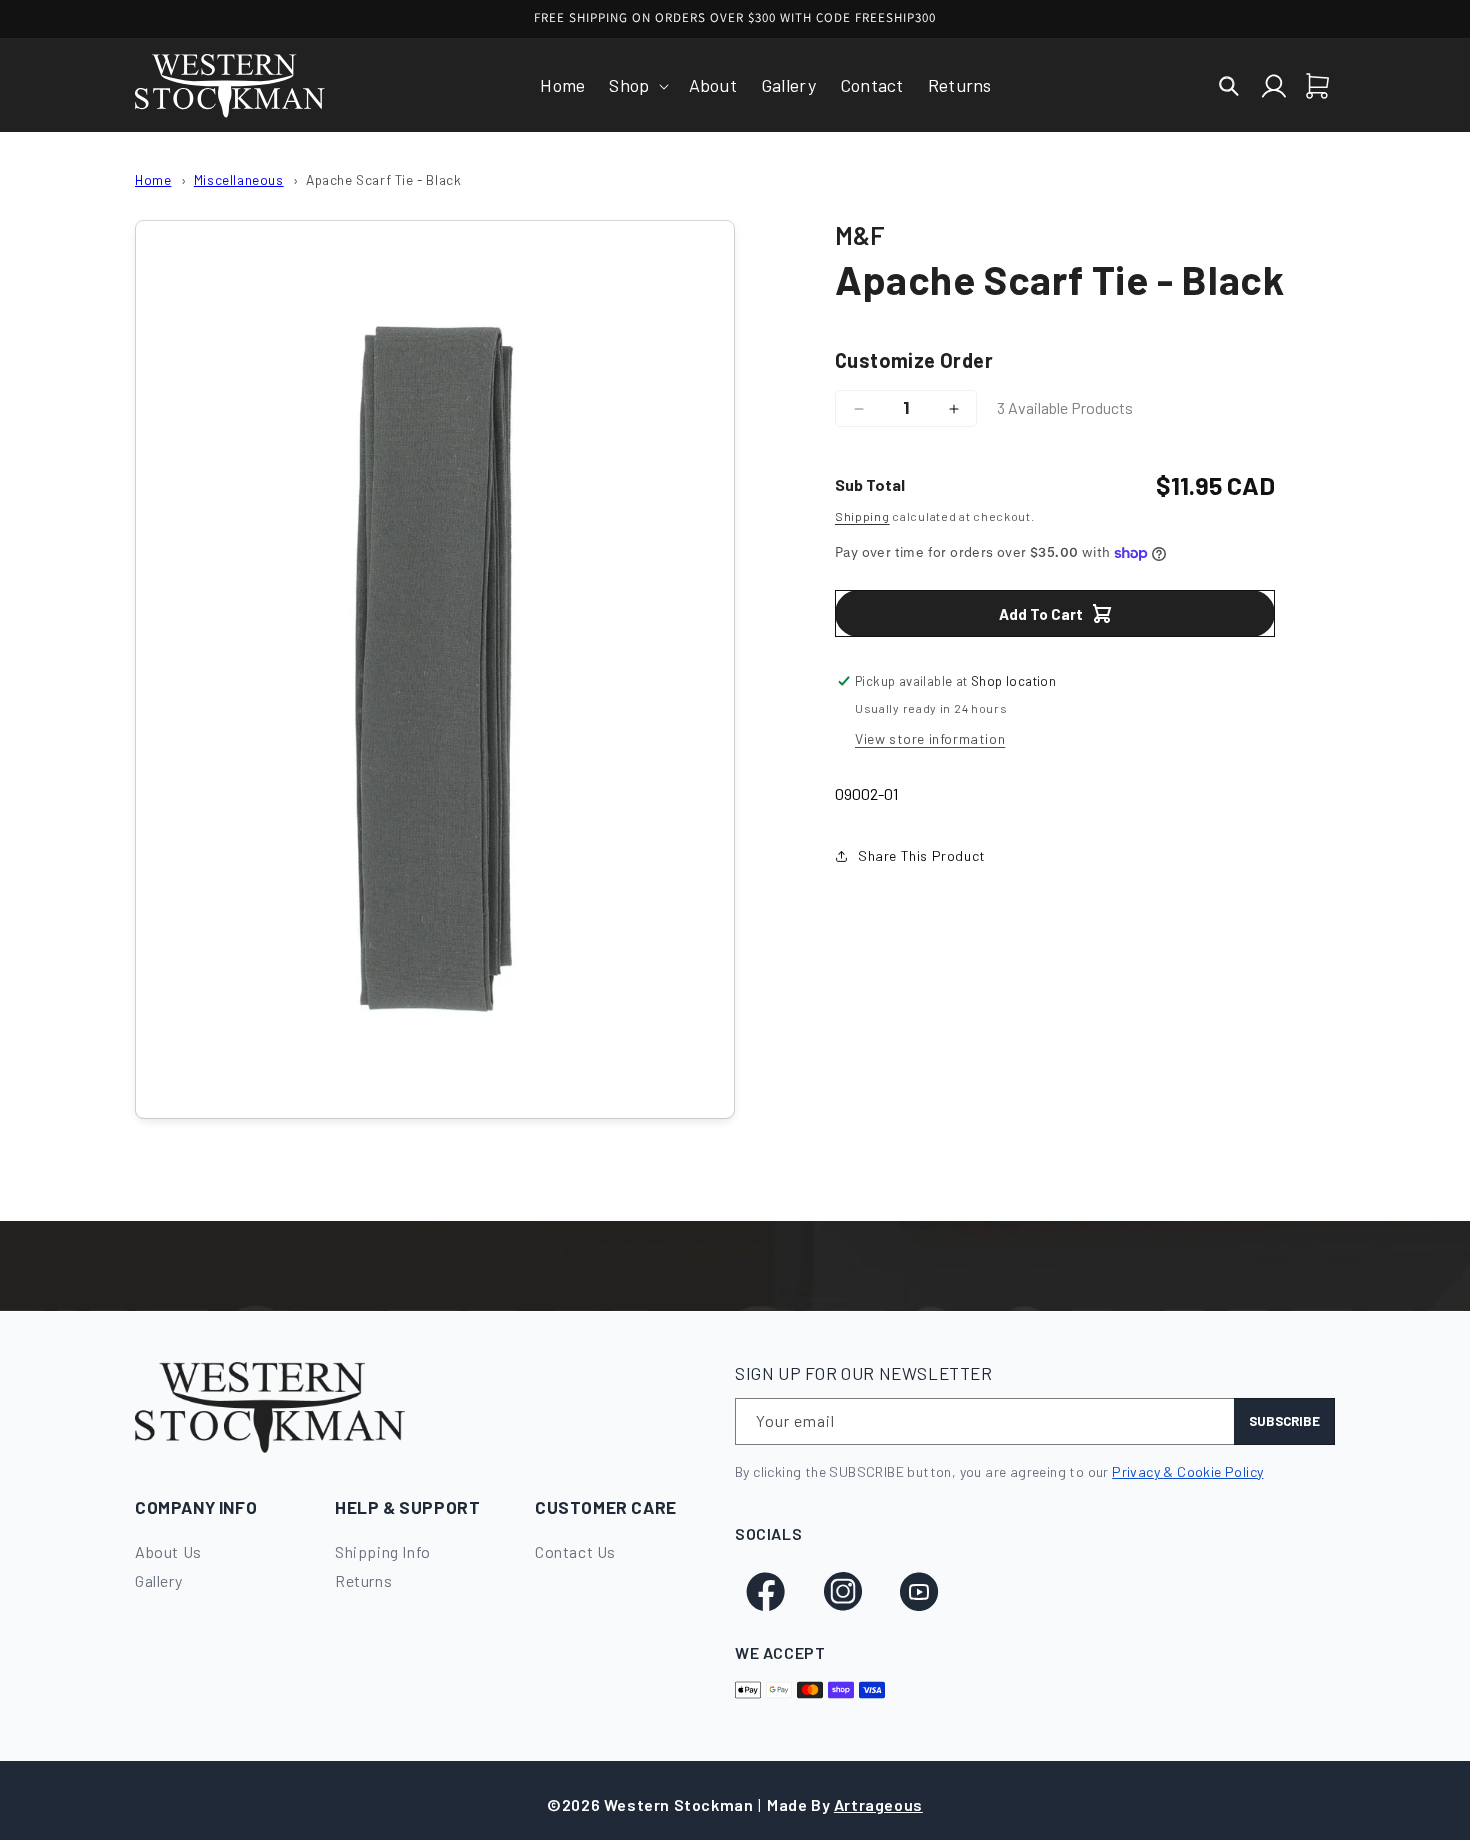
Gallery (158, 1580)
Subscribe (1284, 1421)
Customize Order (914, 360)
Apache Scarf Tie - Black (383, 179)
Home (153, 179)
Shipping (862, 516)
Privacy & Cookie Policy (1187, 1471)
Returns (363, 1580)
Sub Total (870, 484)
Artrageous (878, 1804)
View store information (930, 738)
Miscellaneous (239, 179)
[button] (636, 85)
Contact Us (575, 1551)
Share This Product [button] (922, 855)
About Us (168, 1551)
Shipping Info (383, 1551)
